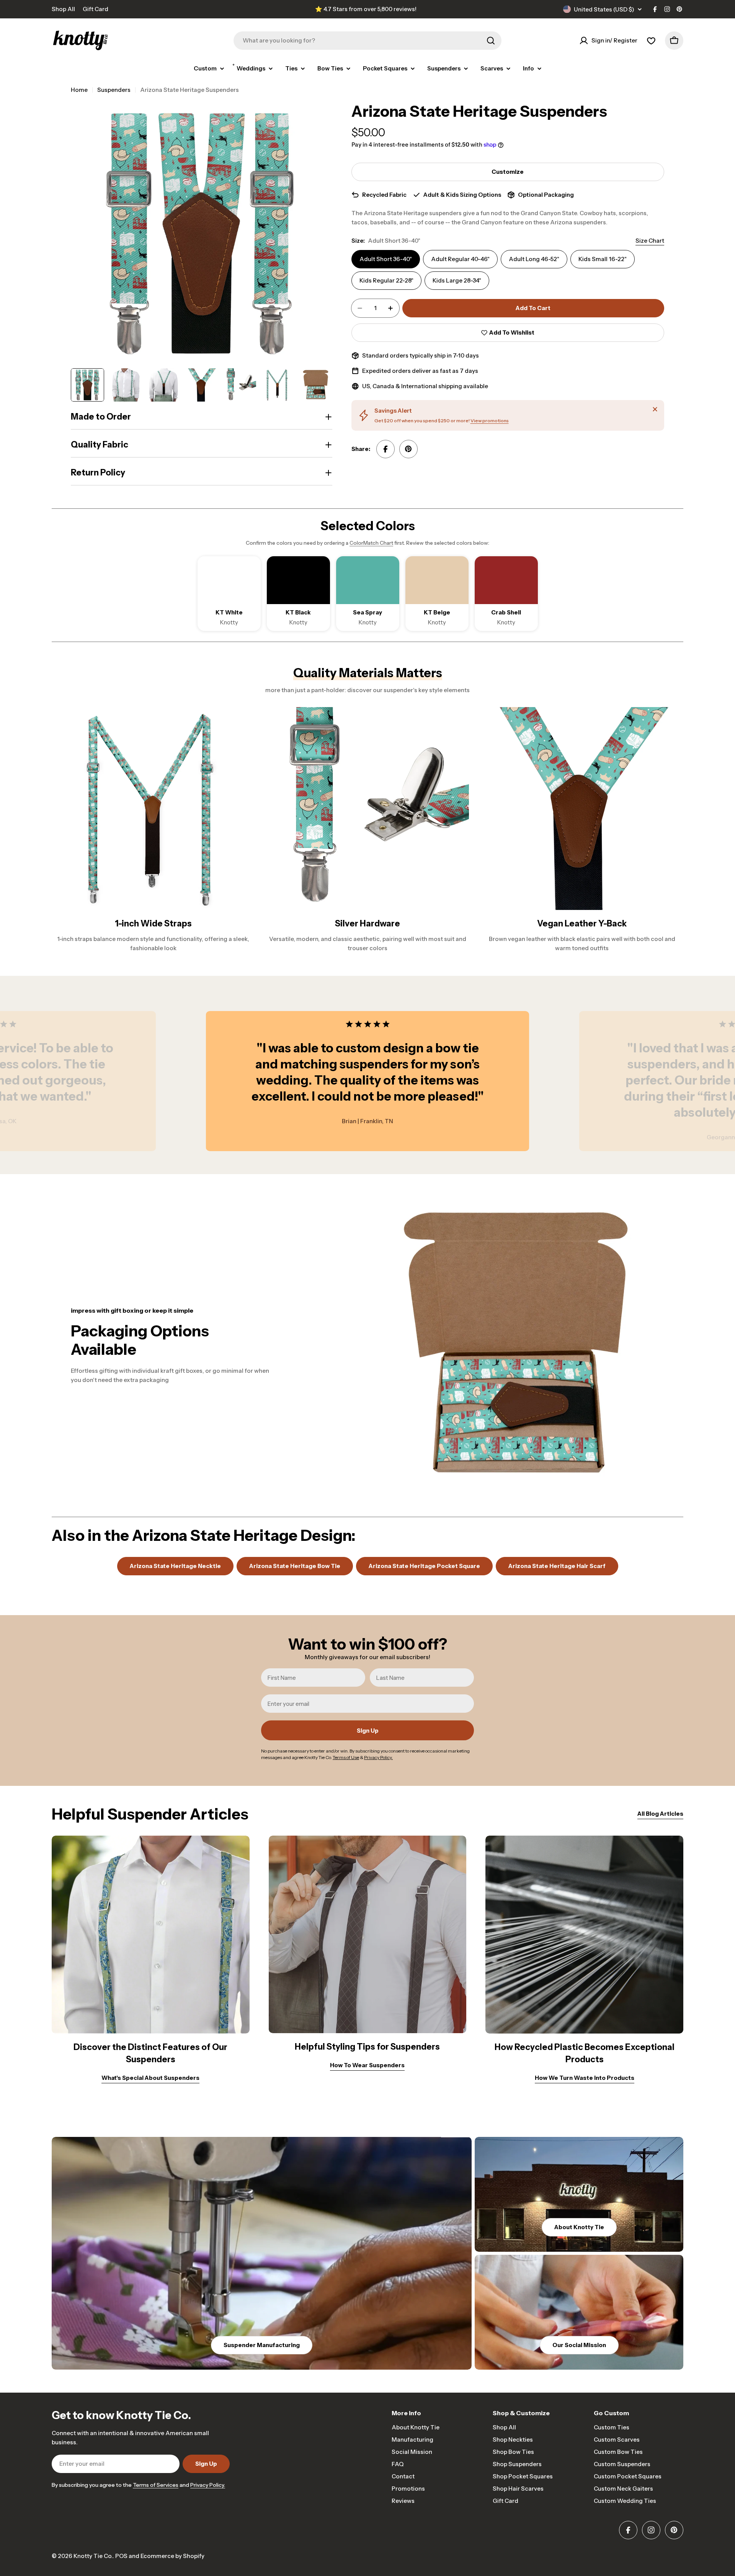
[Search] (491, 41)
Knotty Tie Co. (93, 2556)
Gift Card (96, 9)
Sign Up (368, 1731)
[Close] (655, 409)
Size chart (650, 241)
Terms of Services (156, 2485)
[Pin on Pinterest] (408, 449)
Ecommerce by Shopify (172, 2556)
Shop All (63, 9)
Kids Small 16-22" (603, 259)
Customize (508, 172)
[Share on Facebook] (385, 449)
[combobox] (367, 41)
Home (79, 90)
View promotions (490, 421)
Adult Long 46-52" (534, 259)
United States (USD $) (604, 9)
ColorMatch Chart (371, 543)
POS (121, 2556)
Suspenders (114, 90)
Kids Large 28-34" (457, 280)
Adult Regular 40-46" (460, 259)
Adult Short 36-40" (386, 259)
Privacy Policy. (208, 2485)
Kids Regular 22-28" (386, 280)
